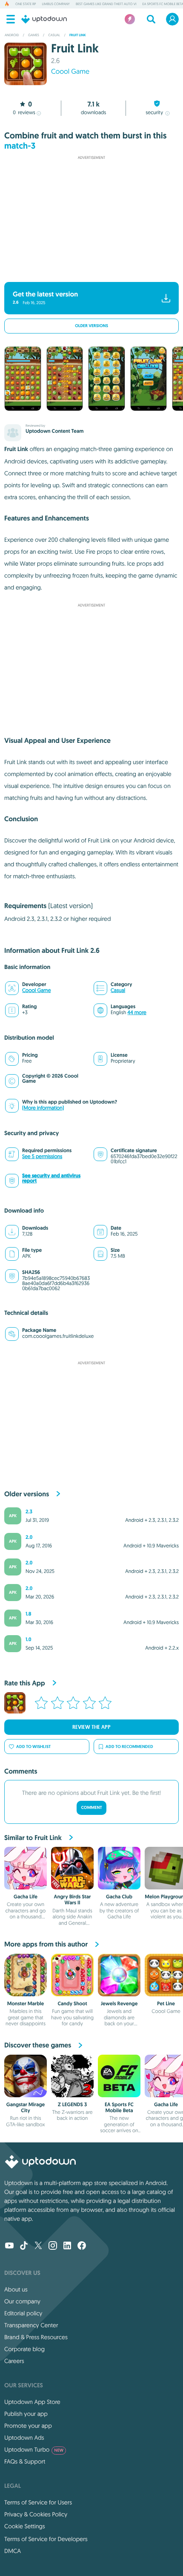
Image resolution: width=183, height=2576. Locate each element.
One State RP (26, 4)
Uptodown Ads (24, 2438)
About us (16, 2289)
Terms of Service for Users (38, 2502)
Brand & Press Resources (36, 2337)
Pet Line (166, 2004)
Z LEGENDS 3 (72, 2104)
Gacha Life (26, 1897)
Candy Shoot (72, 2004)
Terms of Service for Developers (46, 2539)
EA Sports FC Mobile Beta (119, 2107)
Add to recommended (129, 1747)
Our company (22, 2301)
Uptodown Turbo (34, 2449)
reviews (24, 113)
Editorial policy (23, 2313)
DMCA (13, 2551)
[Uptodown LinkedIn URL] (67, 2246)
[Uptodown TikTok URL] (24, 2246)
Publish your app (26, 2414)
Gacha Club (119, 1897)
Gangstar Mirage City (26, 2107)
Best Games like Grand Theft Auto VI (106, 4)
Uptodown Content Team (54, 431)
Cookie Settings (25, 2526)
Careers (14, 2361)
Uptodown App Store (32, 2402)
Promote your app (28, 2426)
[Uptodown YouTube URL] (9, 2246)
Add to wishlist (33, 1747)
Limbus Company (56, 4)
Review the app (91, 1727)
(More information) (43, 1108)
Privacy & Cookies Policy (36, 2514)
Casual (118, 990)
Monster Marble (26, 2004)
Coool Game (70, 72)
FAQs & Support (25, 2461)
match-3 (20, 146)
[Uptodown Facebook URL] (82, 2246)
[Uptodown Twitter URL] (38, 2246)
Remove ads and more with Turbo (87, 271)
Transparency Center (31, 2325)
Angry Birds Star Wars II (73, 1900)
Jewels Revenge (119, 2004)
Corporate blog (24, 2349)
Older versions (91, 326)
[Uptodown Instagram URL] (53, 2246)
